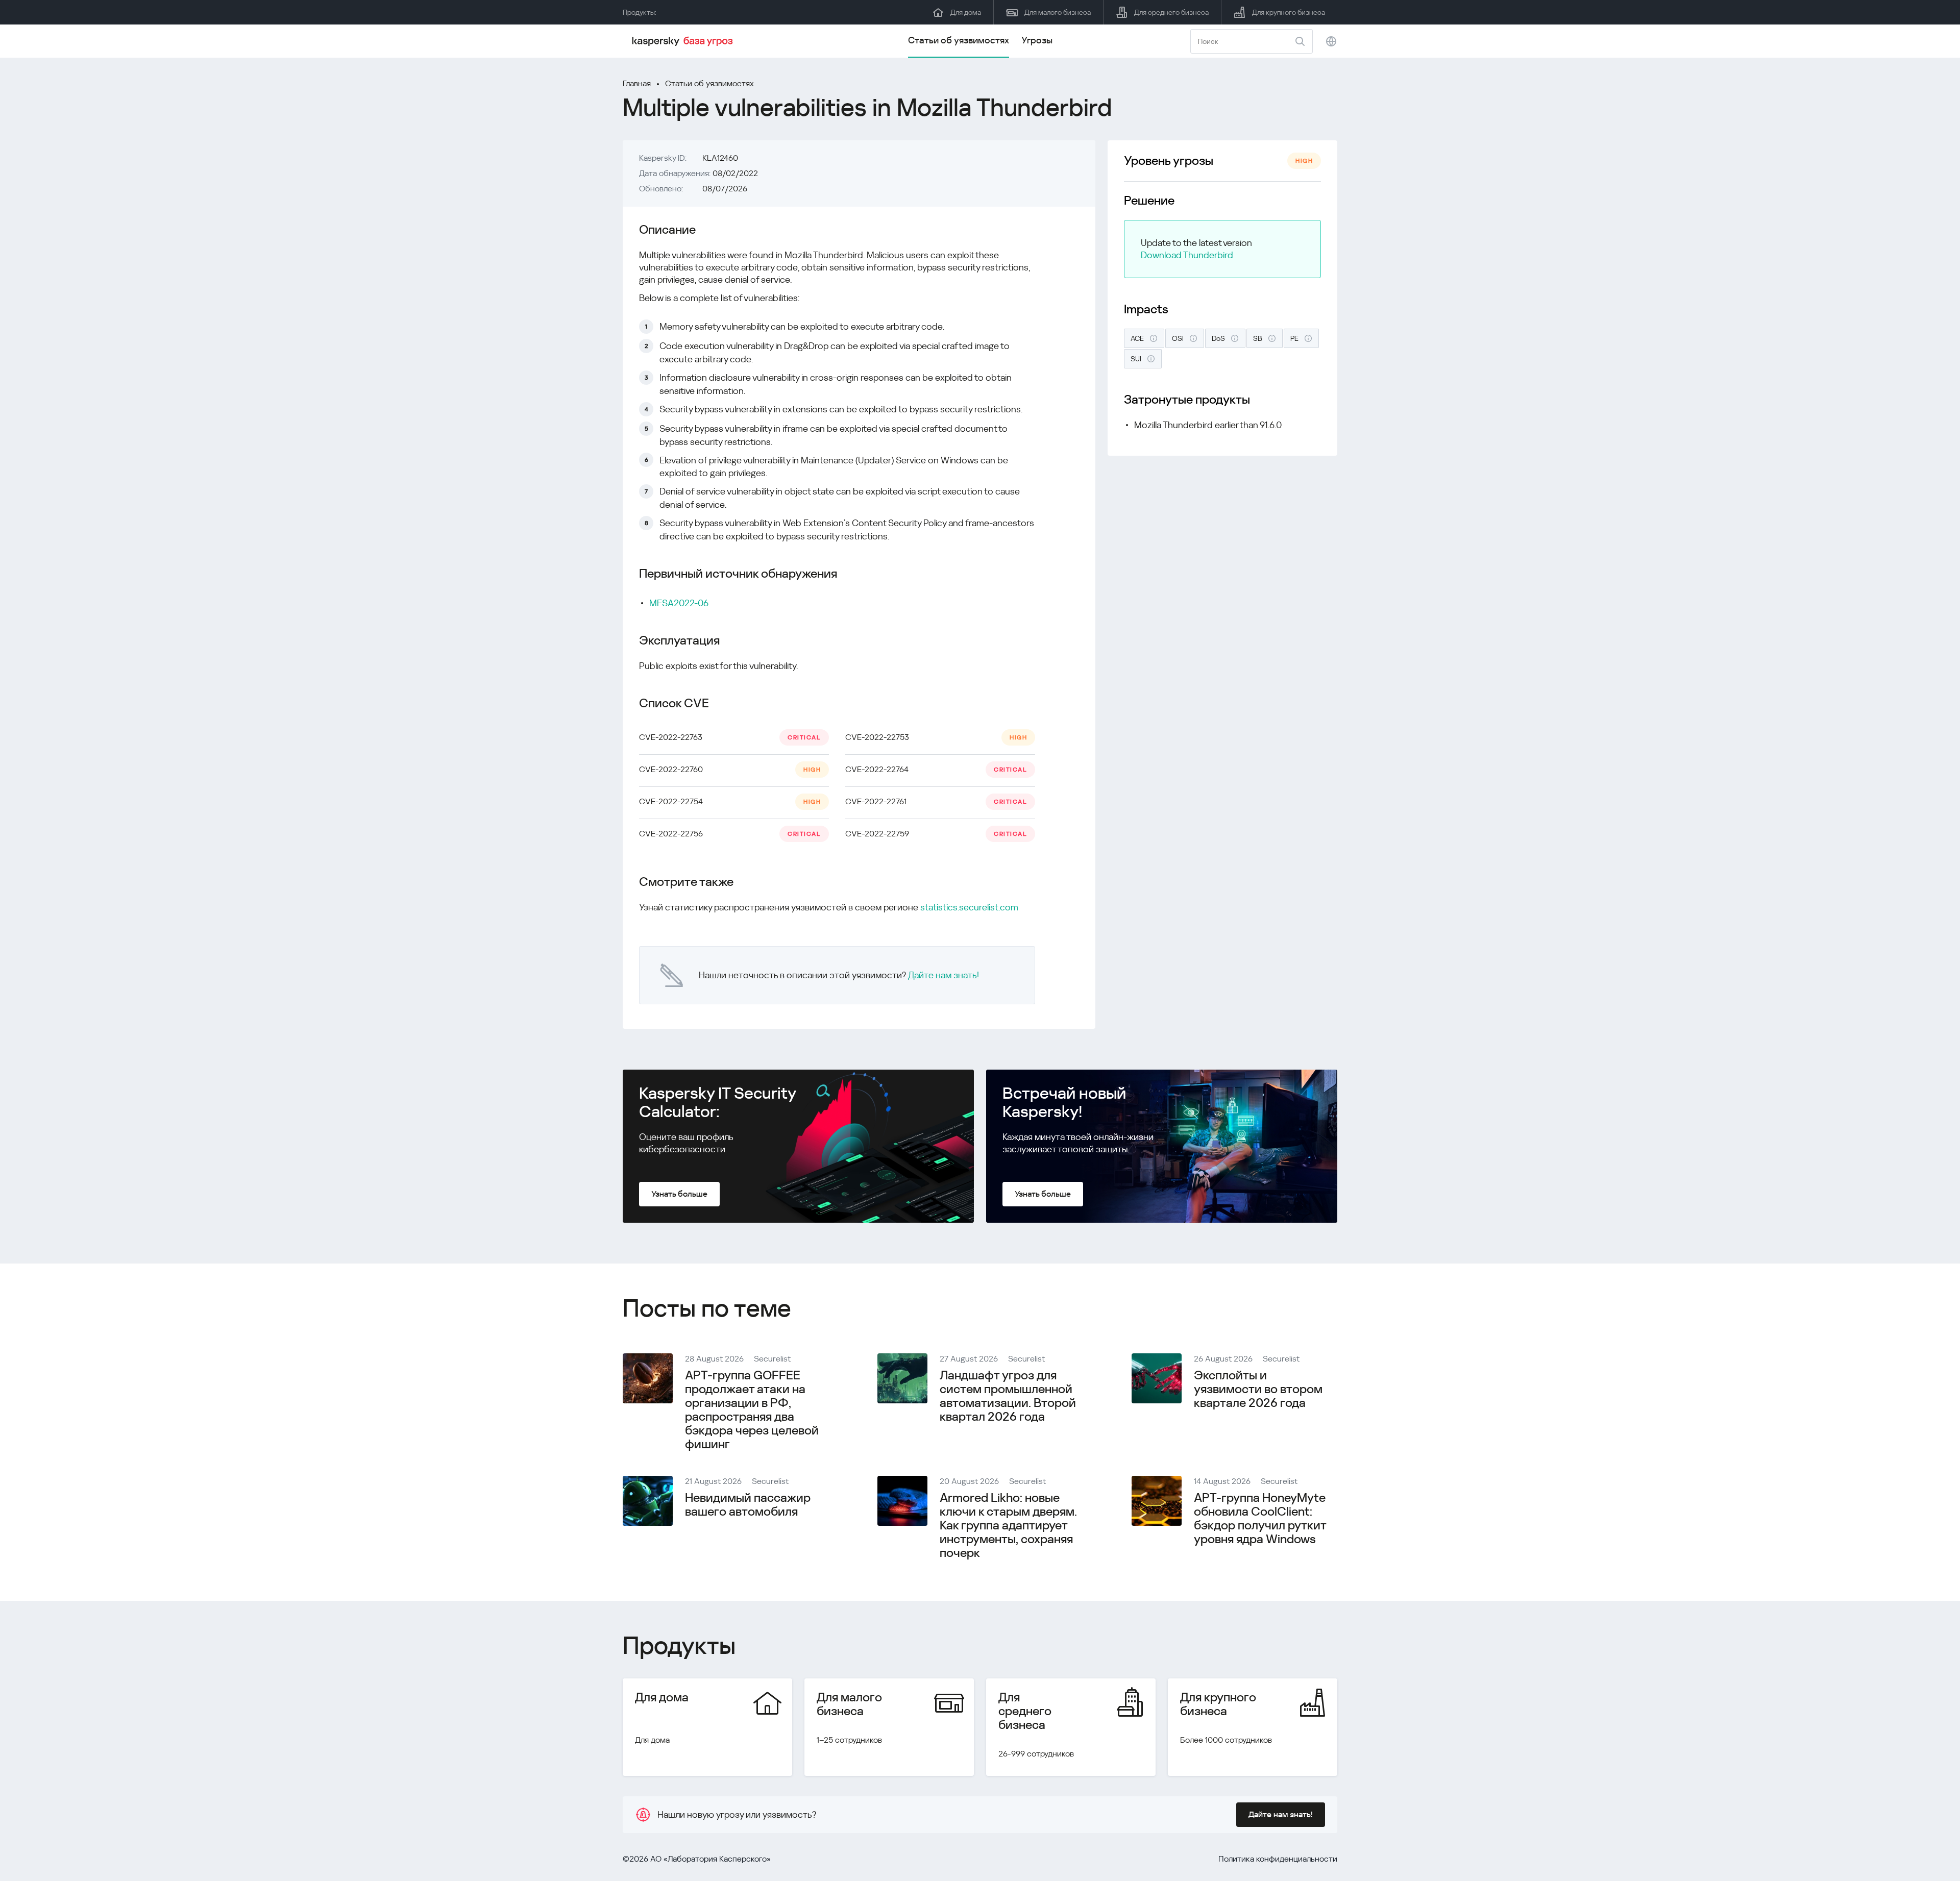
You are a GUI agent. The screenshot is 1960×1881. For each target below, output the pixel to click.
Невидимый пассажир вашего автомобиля (748, 1505)
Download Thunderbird (1187, 255)
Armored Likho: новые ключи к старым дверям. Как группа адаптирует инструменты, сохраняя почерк (1008, 1525)
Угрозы (1037, 40)
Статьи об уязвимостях (959, 40)
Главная (637, 83)
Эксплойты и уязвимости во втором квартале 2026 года (1258, 1389)
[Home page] (684, 41)
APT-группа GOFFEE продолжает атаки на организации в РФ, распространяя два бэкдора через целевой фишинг (752, 1410)
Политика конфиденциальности (1278, 1859)
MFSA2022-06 (679, 603)
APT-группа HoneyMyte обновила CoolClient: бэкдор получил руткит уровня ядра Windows (1260, 1518)
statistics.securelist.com (969, 907)
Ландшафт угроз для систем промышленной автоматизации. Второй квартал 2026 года (1008, 1396)
